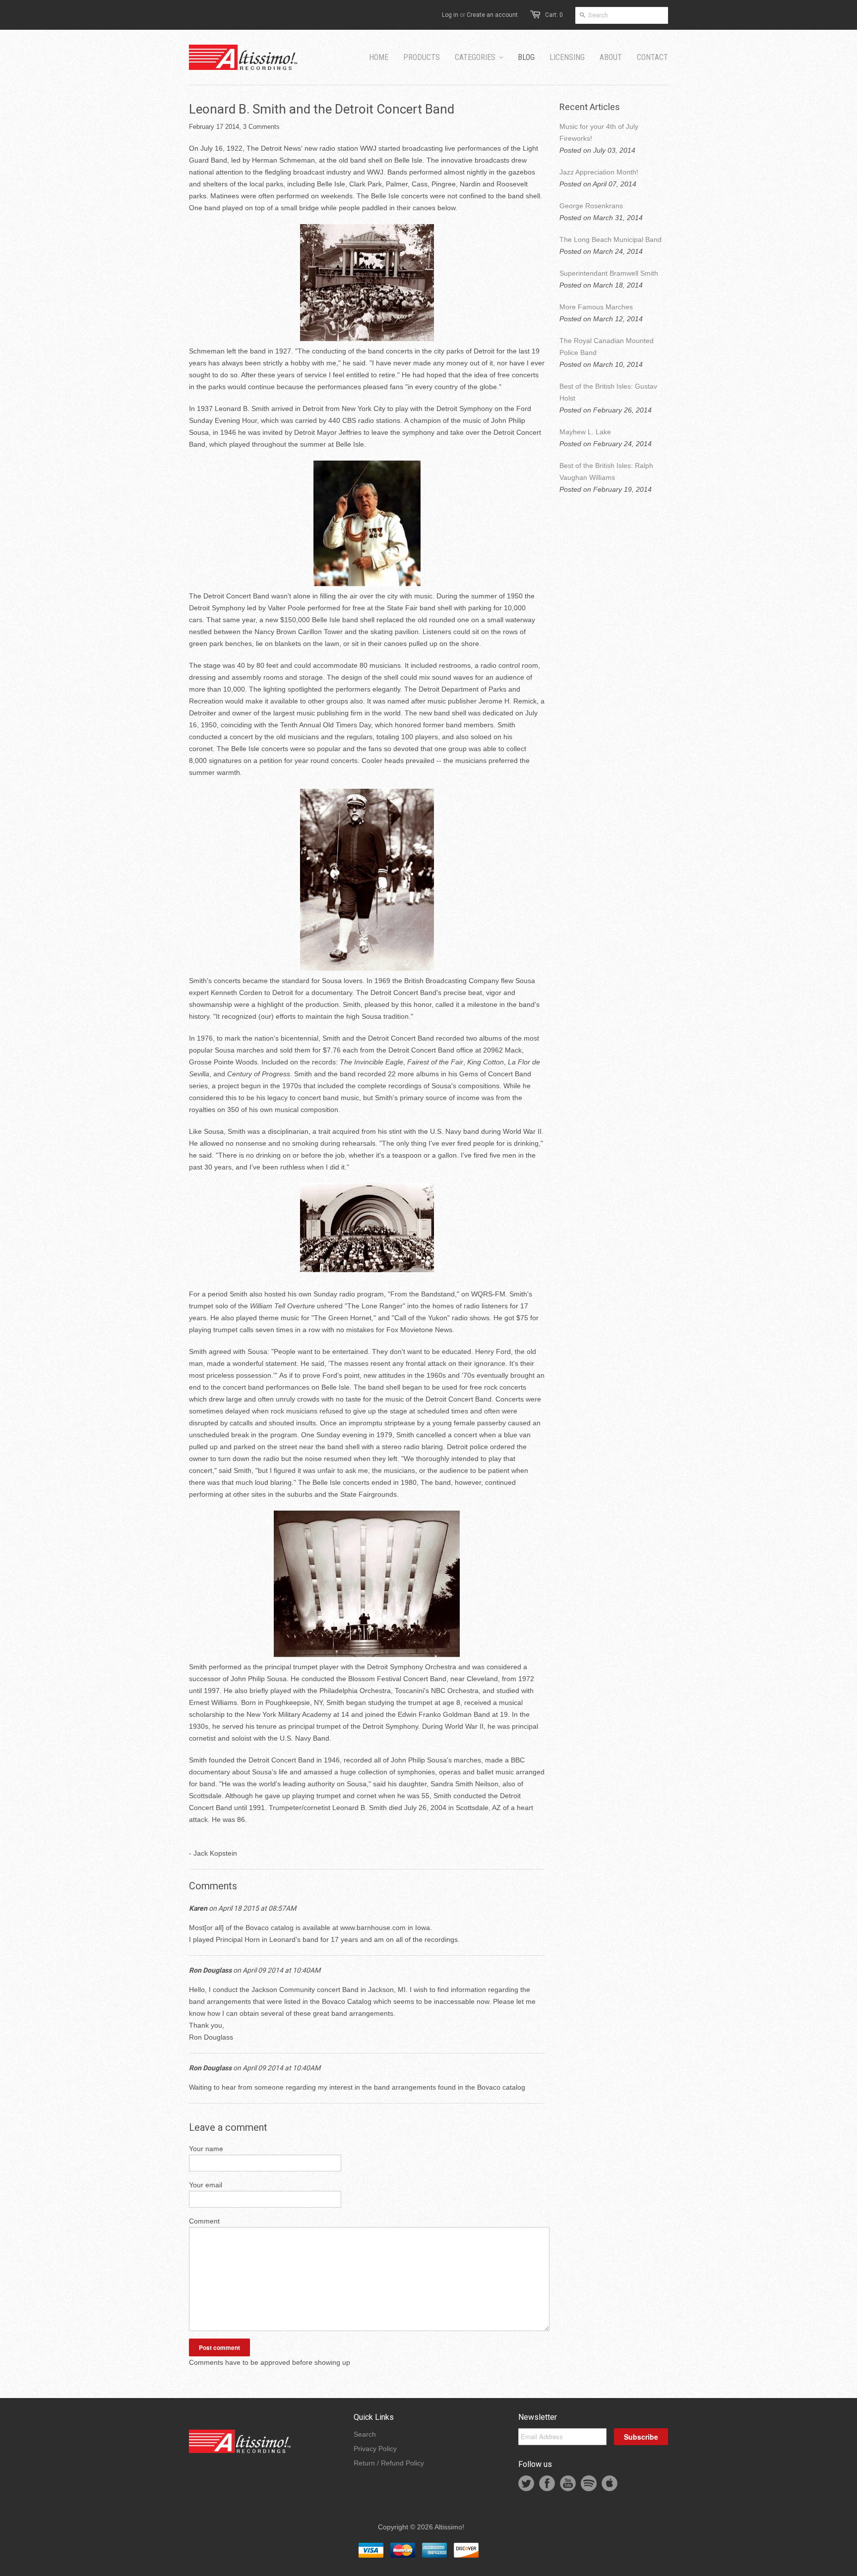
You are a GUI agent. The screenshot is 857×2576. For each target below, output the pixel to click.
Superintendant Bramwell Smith (609, 273)
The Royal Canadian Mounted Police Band (607, 347)
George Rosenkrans (591, 206)
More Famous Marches (596, 307)
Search (365, 2434)
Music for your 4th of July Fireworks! (599, 132)
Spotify (589, 2483)
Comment (204, 2221)
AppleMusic (610, 2483)
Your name (206, 2149)
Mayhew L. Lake (585, 432)
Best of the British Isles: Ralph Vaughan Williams (606, 471)
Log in (450, 15)
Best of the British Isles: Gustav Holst (608, 392)
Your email (206, 2185)
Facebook (547, 2483)
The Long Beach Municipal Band (611, 239)
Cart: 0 (554, 15)
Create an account (492, 15)
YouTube (568, 2483)
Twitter (526, 2483)
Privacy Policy (375, 2449)
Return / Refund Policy (389, 2463)
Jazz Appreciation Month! (599, 172)
